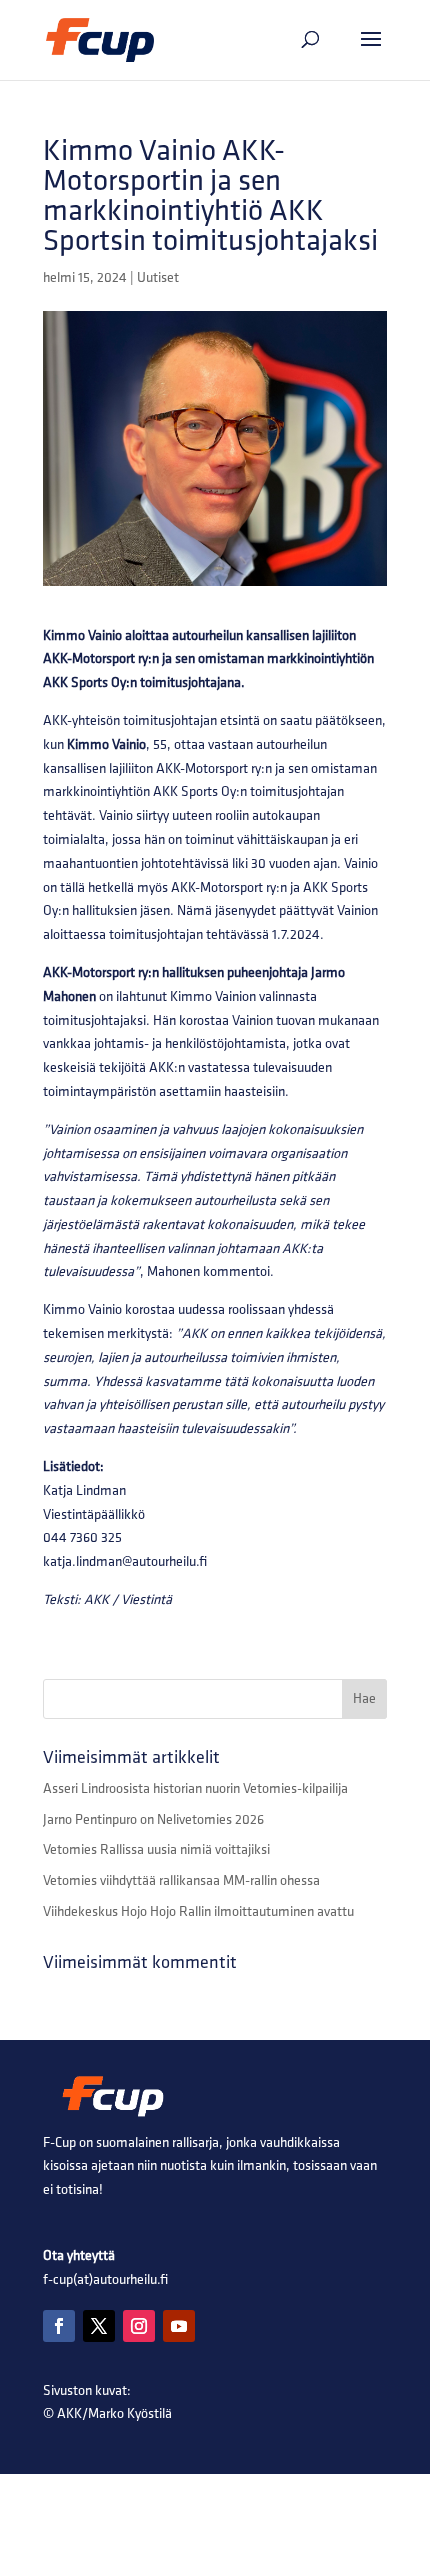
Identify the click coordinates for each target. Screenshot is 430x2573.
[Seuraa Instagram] (139, 2326)
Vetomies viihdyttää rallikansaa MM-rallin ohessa (181, 1880)
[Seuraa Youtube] (179, 2326)
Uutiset (158, 277)
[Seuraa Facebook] (59, 2326)
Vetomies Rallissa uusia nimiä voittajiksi (156, 1849)
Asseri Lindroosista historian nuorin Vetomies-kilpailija (195, 1788)
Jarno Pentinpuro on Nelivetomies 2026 (153, 1819)
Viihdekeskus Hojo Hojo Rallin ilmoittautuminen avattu (198, 1911)
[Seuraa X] (99, 2326)
